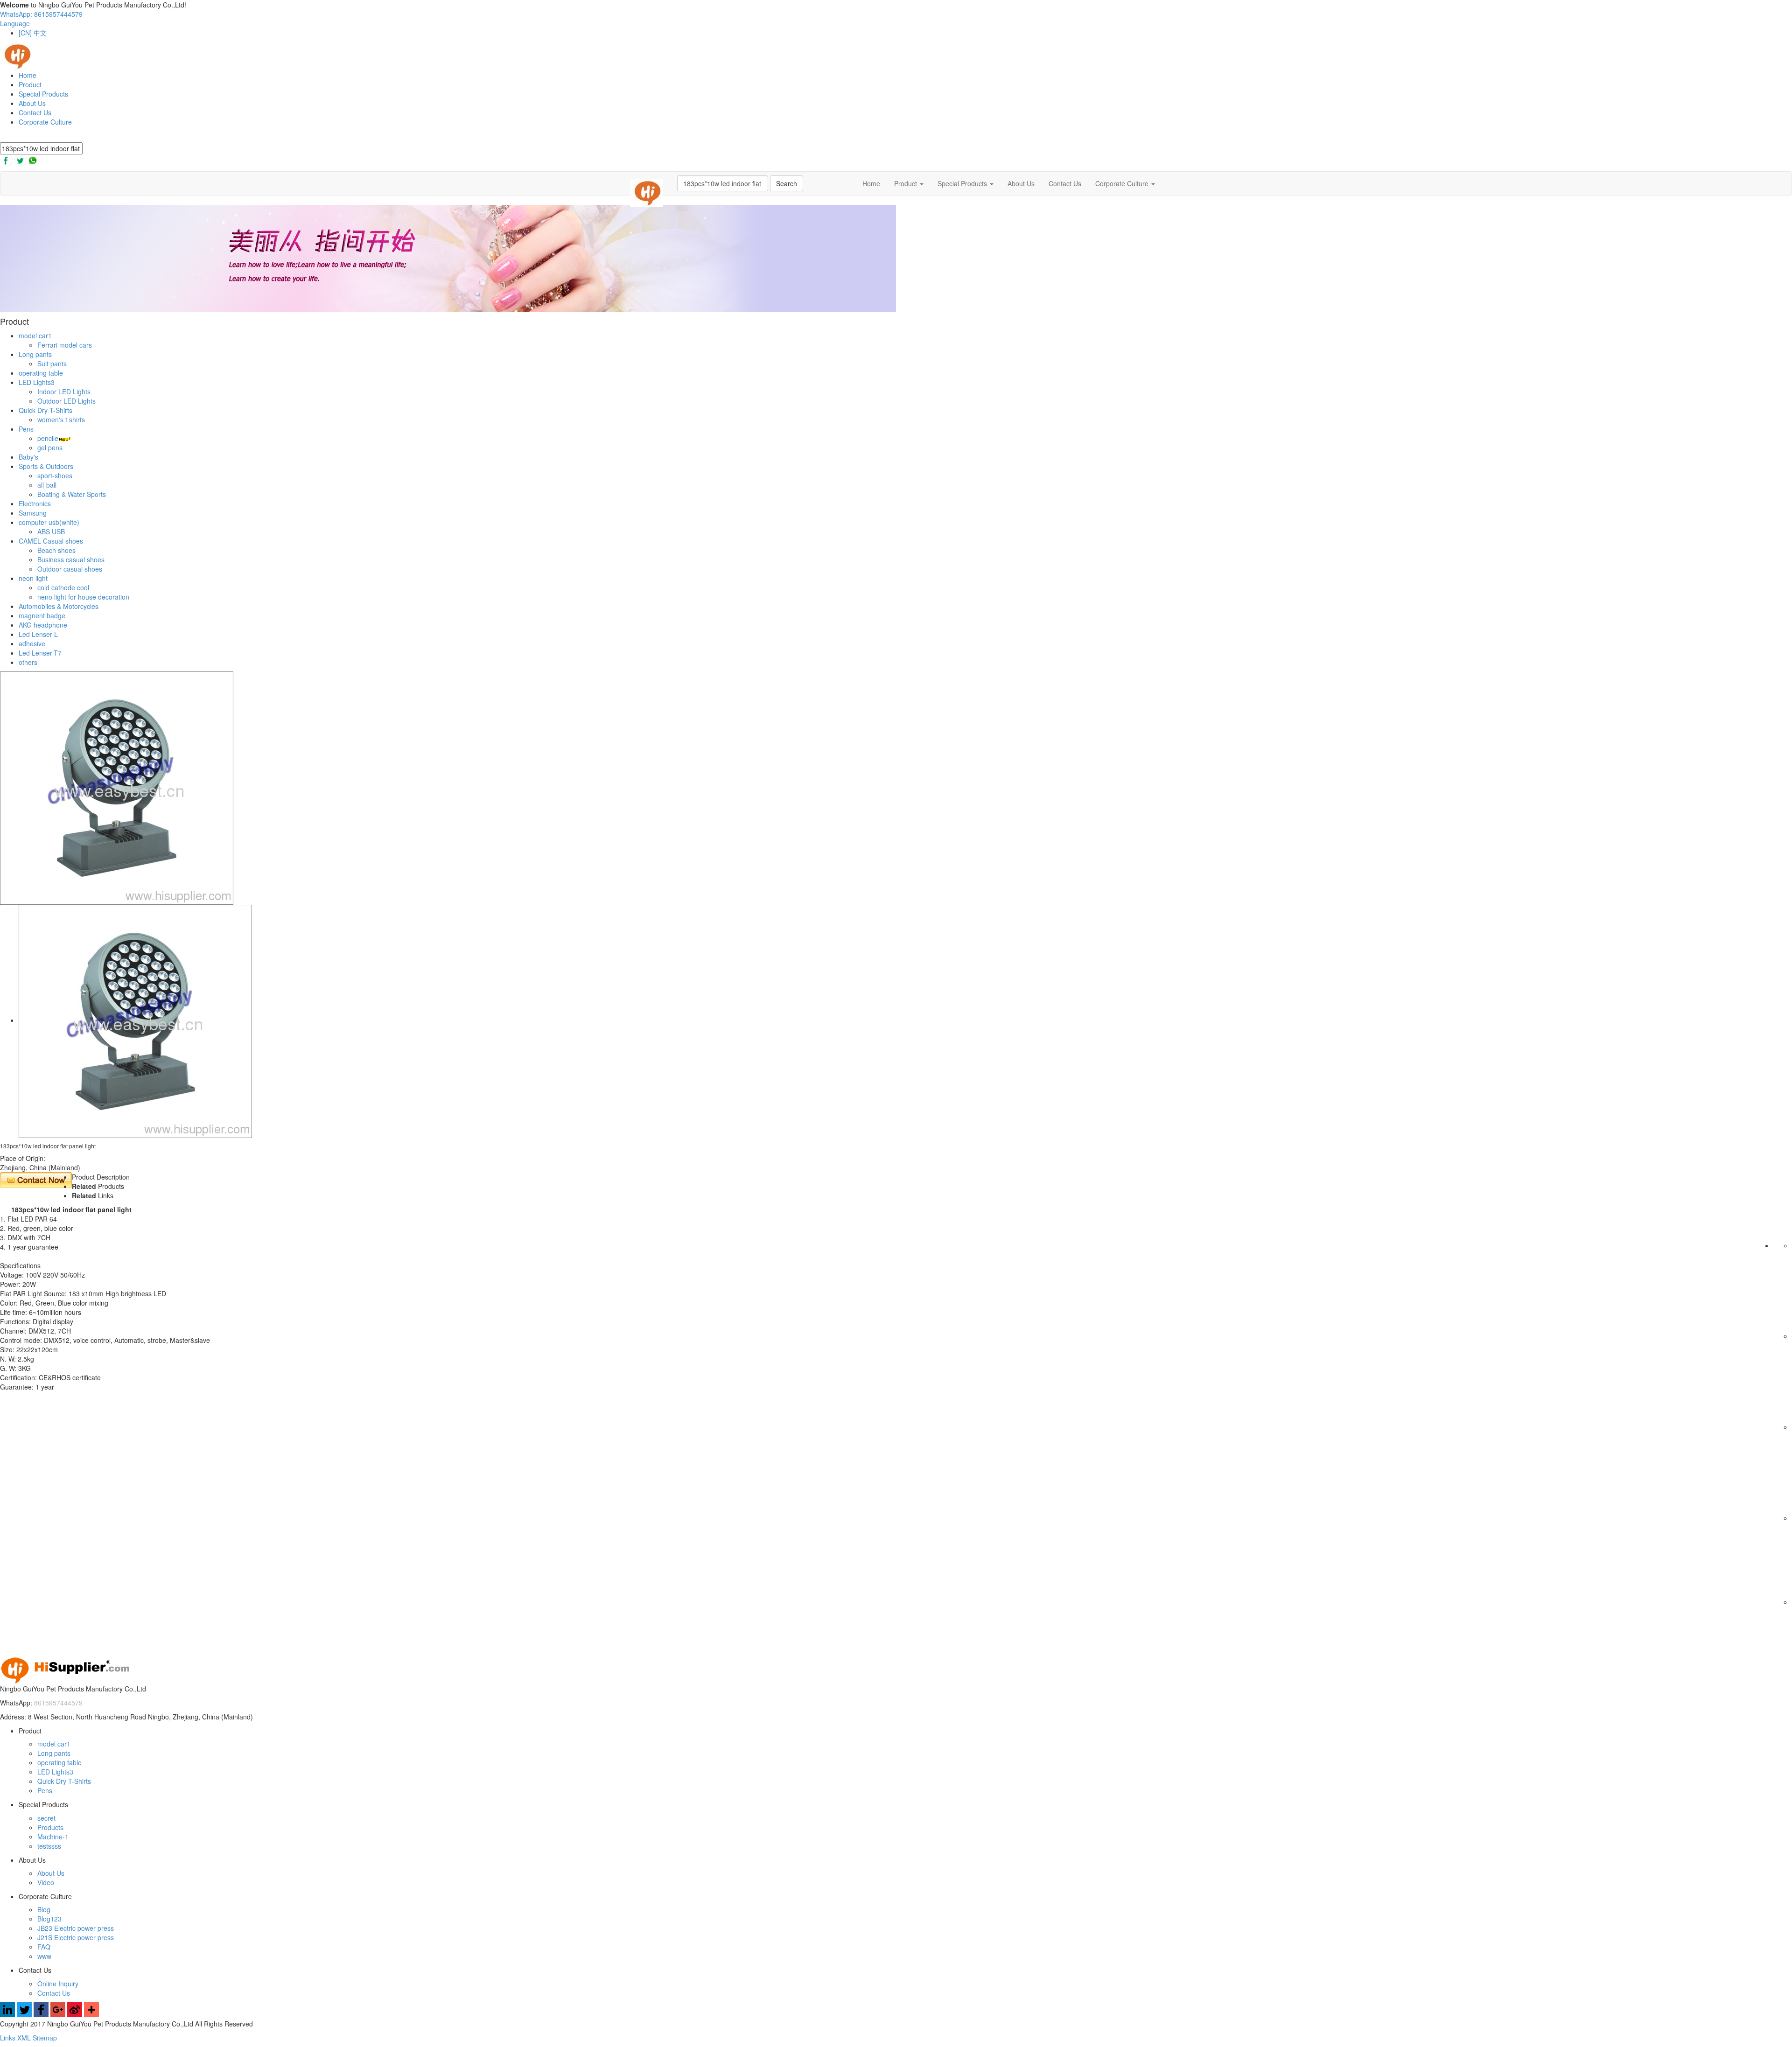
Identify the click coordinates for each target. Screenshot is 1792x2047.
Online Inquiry (58, 1984)
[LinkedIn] (7, 2014)
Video (46, 1882)
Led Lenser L (38, 634)
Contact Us (35, 112)
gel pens (50, 447)
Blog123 (49, 1919)
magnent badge (42, 615)
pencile (48, 438)
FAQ (44, 1947)
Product (30, 84)
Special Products (43, 94)
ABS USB (51, 531)
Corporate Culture (45, 122)
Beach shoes (56, 550)
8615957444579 (58, 1703)
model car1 (35, 335)
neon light (33, 578)
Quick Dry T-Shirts (45, 410)
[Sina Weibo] (75, 2014)
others (28, 662)
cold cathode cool (63, 587)
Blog (44, 1909)
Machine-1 (53, 1837)
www (44, 1956)
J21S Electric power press (76, 1937)
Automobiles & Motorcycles (59, 606)
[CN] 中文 (33, 33)
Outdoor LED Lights (66, 401)
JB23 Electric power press (76, 1928)
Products (50, 1827)
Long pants (35, 354)
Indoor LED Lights (64, 391)
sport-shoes (55, 475)
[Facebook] (41, 2014)
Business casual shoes (71, 559)
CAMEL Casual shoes (51, 541)
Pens (26, 429)
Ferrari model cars (65, 345)
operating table (41, 373)
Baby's (28, 457)
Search (787, 183)
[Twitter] (24, 2014)
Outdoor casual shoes (70, 569)
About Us (32, 103)
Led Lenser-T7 (40, 653)
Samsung (33, 513)
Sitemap (45, 2038)
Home (28, 75)
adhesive (32, 643)
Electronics (35, 503)
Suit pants (52, 363)
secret (46, 1818)
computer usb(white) (49, 522)
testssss (49, 1846)
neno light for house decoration (83, 597)
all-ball (47, 485)
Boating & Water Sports (72, 494)
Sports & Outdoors (46, 466)
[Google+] (58, 2014)
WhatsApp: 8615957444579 (41, 14)
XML (25, 2038)
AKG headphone (43, 625)
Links (9, 2038)
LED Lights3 (37, 382)
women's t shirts (61, 419)
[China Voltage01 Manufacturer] (17, 55)
